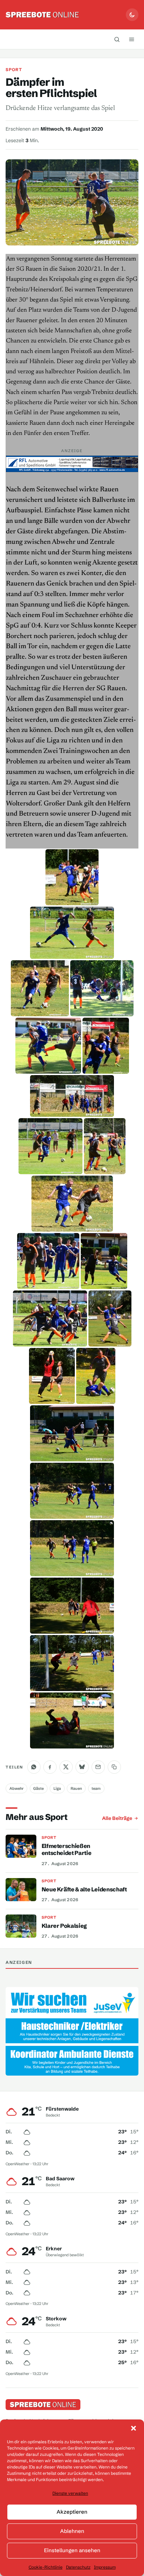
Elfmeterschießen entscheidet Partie (67, 1849)
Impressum (105, 2567)
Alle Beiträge (117, 1818)
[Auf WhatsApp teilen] (34, 1767)
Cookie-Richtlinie (46, 2567)
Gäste (38, 1788)
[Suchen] (117, 39)
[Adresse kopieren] (114, 1767)
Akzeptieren (72, 2512)
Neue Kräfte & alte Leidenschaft (84, 1889)
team (96, 1788)
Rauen (76, 1788)
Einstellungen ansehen (72, 2550)
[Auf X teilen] (66, 1767)
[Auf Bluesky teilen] (82, 1767)
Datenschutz (78, 2567)
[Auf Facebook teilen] (50, 1767)
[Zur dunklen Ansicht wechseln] (132, 15)
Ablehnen (72, 2531)
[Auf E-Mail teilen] (98, 1767)
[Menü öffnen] (132, 39)
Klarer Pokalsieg (64, 1926)
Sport (14, 70)
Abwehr (17, 1788)
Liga (57, 1788)
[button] (134, 2428)
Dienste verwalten (70, 2493)
